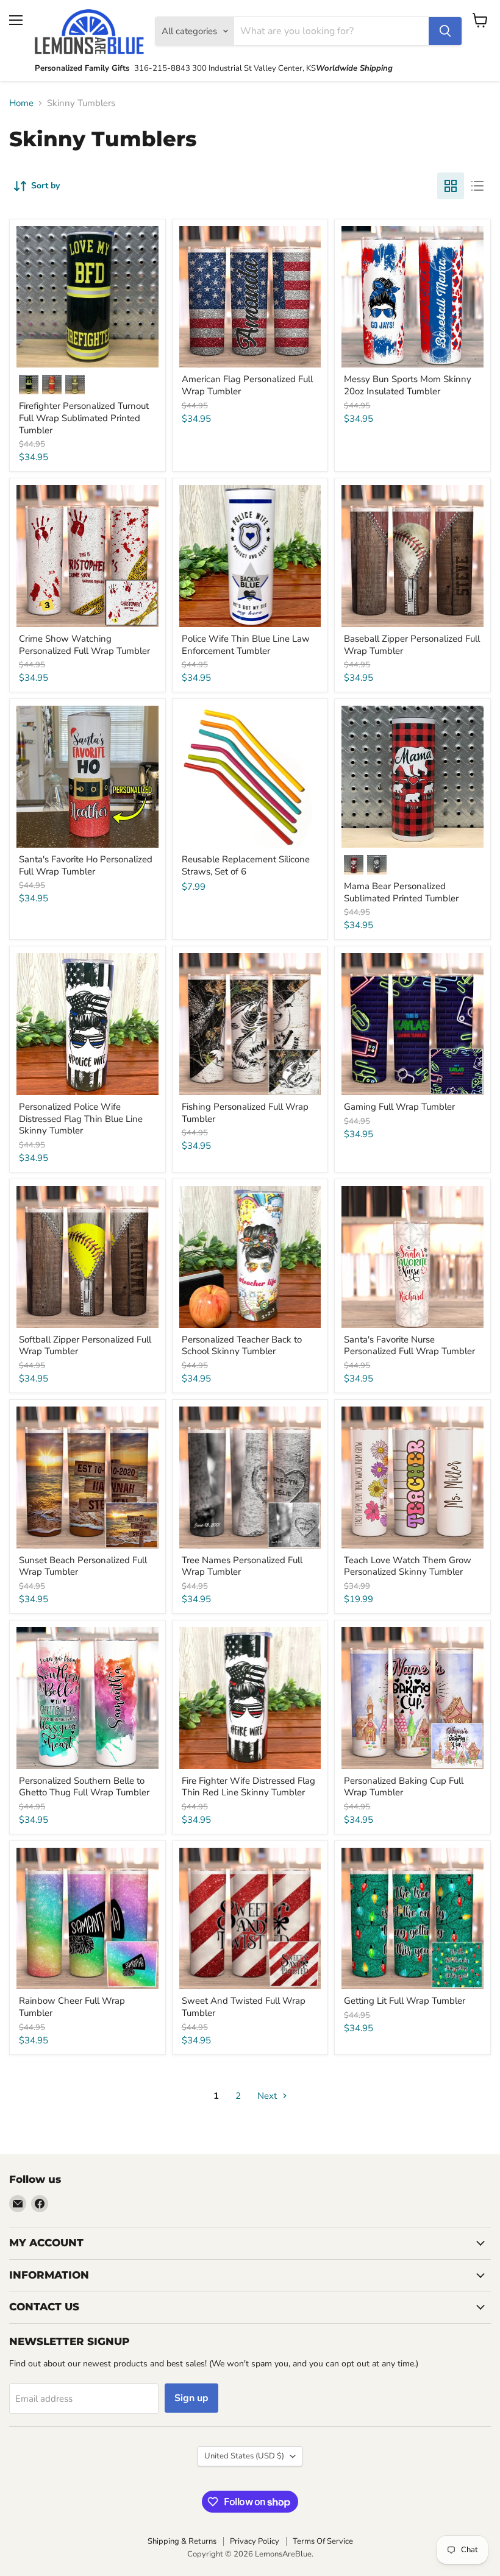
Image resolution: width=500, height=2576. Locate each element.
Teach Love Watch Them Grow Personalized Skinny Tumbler (408, 1566)
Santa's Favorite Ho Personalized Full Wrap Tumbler (86, 865)
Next (268, 2096)
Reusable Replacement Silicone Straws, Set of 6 (246, 865)
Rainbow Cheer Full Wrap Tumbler (72, 2007)
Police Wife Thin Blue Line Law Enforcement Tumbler (246, 645)
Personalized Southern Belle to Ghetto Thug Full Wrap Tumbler (84, 1787)
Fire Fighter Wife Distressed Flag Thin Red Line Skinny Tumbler (248, 1787)
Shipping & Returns (182, 2541)
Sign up (191, 2398)
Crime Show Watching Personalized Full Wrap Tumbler (84, 645)
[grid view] (451, 186)
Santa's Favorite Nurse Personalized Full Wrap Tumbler (409, 1346)
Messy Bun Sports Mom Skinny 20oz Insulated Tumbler (408, 385)
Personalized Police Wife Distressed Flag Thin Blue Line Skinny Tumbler (81, 1119)
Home (21, 103)
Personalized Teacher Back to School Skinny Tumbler (242, 1346)
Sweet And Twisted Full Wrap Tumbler (244, 2007)
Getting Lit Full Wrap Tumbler (405, 2001)
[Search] (445, 31)
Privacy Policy (255, 2541)
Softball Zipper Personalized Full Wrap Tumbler (85, 1346)
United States (244, 2456)
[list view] (477, 186)
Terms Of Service (323, 2541)
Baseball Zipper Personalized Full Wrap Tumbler (412, 645)
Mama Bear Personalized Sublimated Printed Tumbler (401, 892)
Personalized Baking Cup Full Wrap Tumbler (404, 1787)
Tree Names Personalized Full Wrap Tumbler (242, 1566)
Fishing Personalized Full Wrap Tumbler (245, 1113)
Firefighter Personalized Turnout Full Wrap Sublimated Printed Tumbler (84, 418)
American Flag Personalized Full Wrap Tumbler (247, 385)
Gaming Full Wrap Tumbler (399, 1107)
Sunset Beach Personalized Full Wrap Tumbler (83, 1566)
